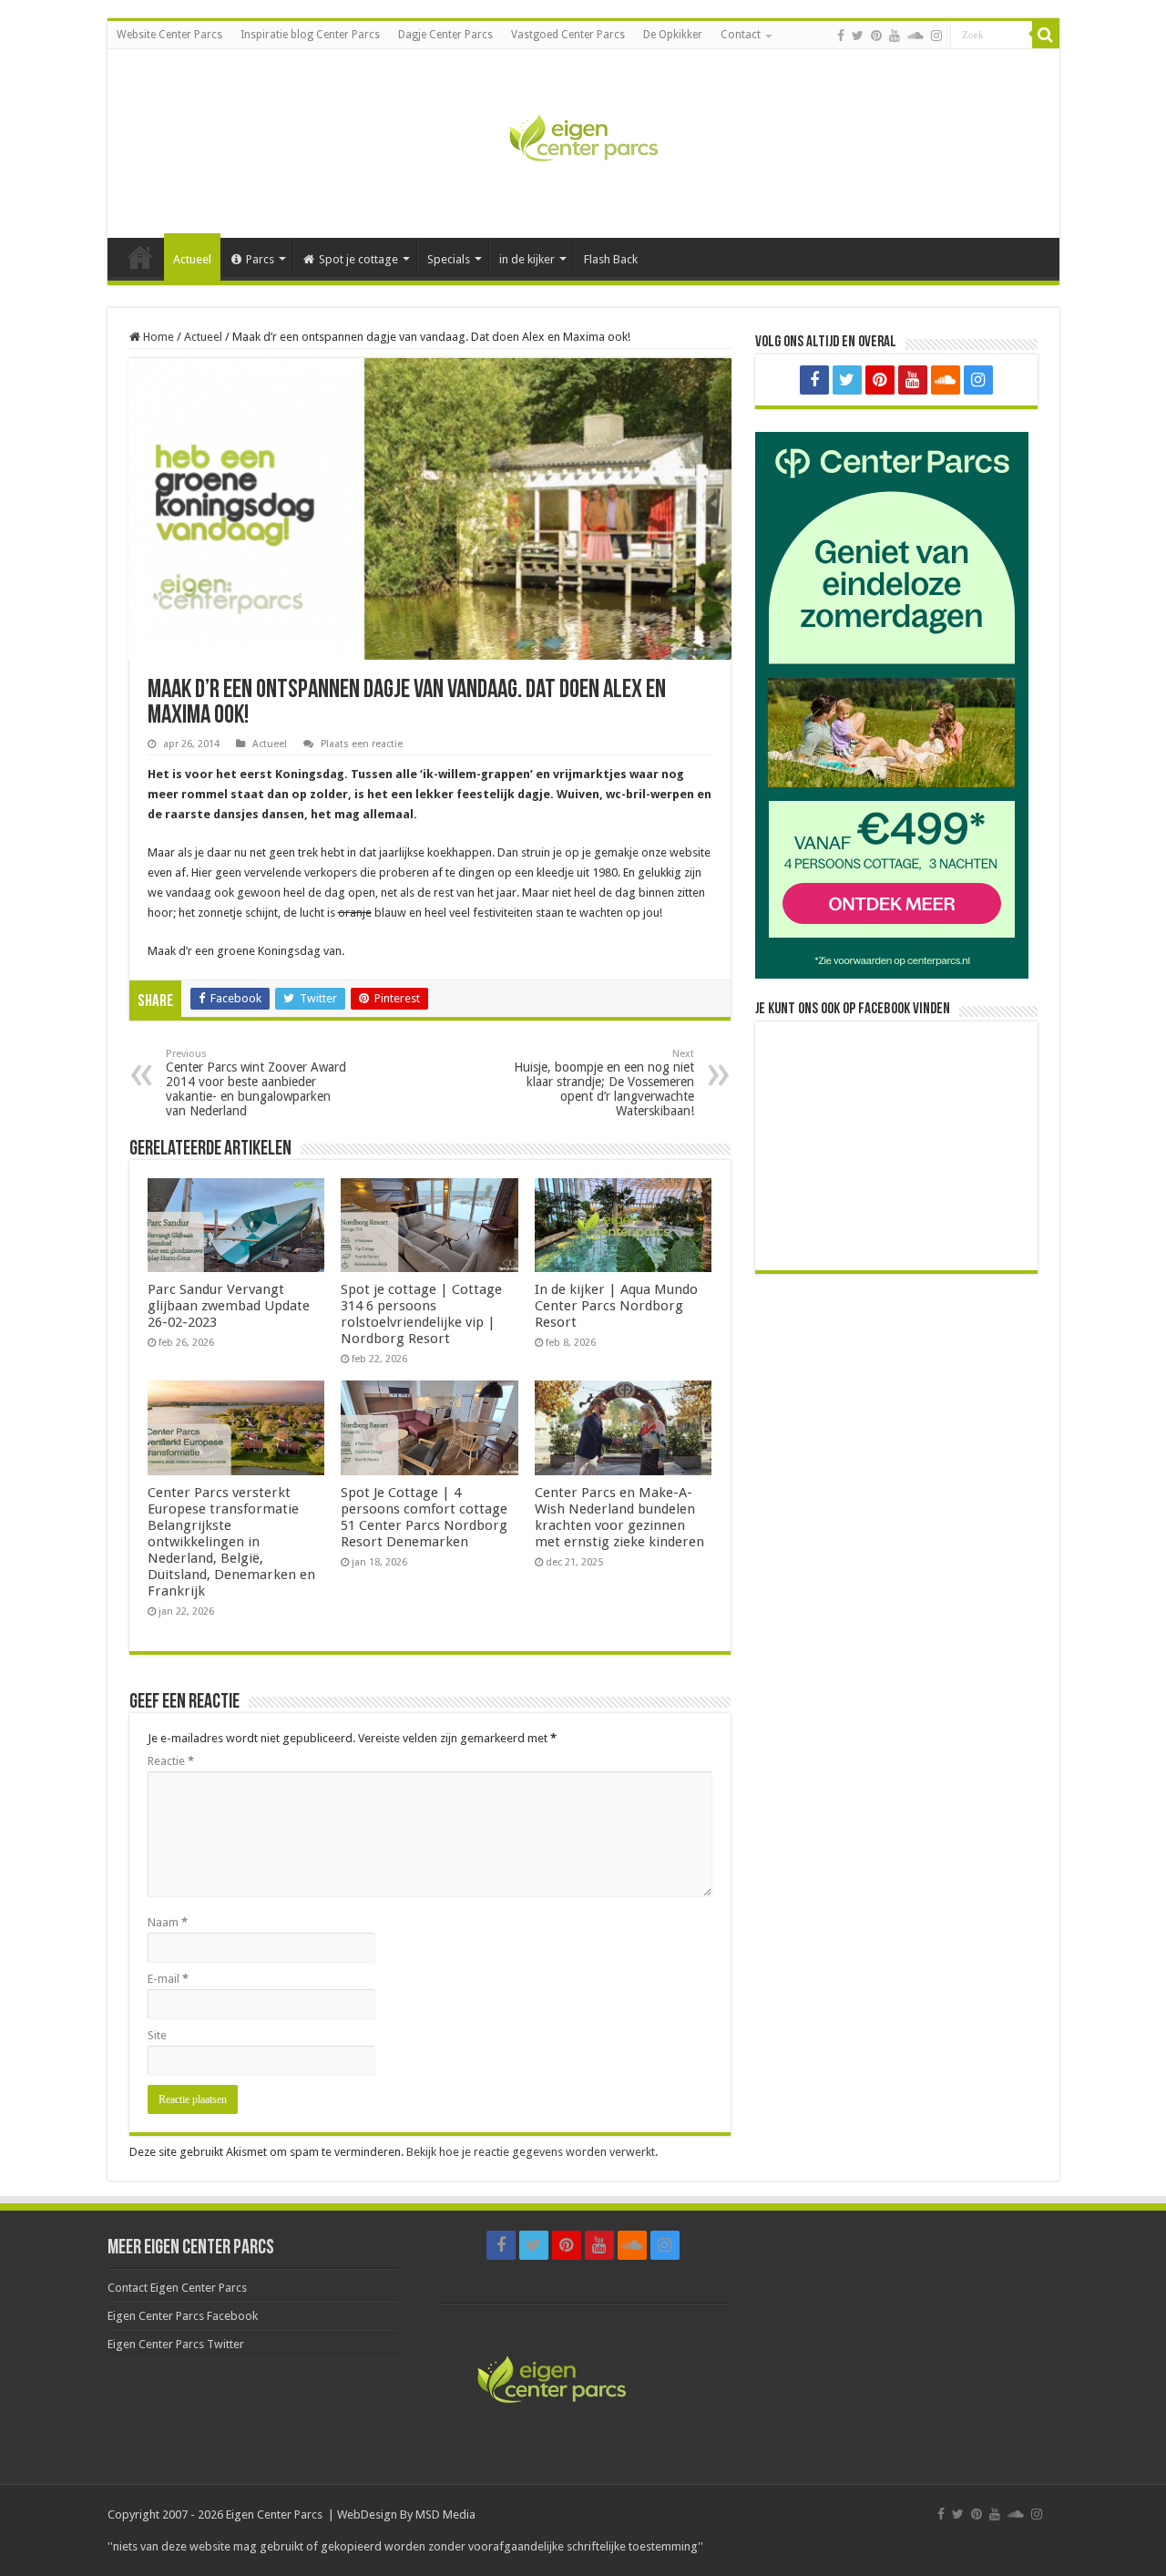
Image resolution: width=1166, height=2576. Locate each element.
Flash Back (611, 259)
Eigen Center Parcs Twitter (176, 2344)
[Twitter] (858, 36)
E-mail (168, 1979)
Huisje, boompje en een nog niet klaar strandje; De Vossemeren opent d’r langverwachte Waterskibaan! (604, 1083)
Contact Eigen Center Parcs (177, 2288)
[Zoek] (1046, 35)
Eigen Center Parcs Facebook (183, 2316)
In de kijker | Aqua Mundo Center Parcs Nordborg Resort (616, 1306)
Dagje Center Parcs (445, 35)
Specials (449, 259)
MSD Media (445, 2514)
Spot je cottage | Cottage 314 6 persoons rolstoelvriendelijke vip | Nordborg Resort (421, 1314)
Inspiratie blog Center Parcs (310, 35)
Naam (168, 1922)
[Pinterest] (876, 36)
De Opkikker (673, 35)
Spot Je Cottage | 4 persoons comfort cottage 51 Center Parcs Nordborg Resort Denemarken (424, 1517)
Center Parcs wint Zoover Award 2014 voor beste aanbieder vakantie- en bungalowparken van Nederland (256, 1083)
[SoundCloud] (915, 36)
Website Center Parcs (169, 35)
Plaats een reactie (362, 744)
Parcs (260, 259)
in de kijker (527, 259)
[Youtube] (895, 36)
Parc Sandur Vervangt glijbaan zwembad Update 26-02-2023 (229, 1306)
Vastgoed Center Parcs (568, 35)
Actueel (192, 259)
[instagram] (936, 36)
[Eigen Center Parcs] (583, 140)
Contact (741, 35)
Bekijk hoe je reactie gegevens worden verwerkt (531, 2152)
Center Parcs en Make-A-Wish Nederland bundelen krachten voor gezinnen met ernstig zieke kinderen (619, 1517)
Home (140, 257)
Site (157, 2035)
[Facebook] (841, 36)
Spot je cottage (358, 259)
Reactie (171, 1761)
